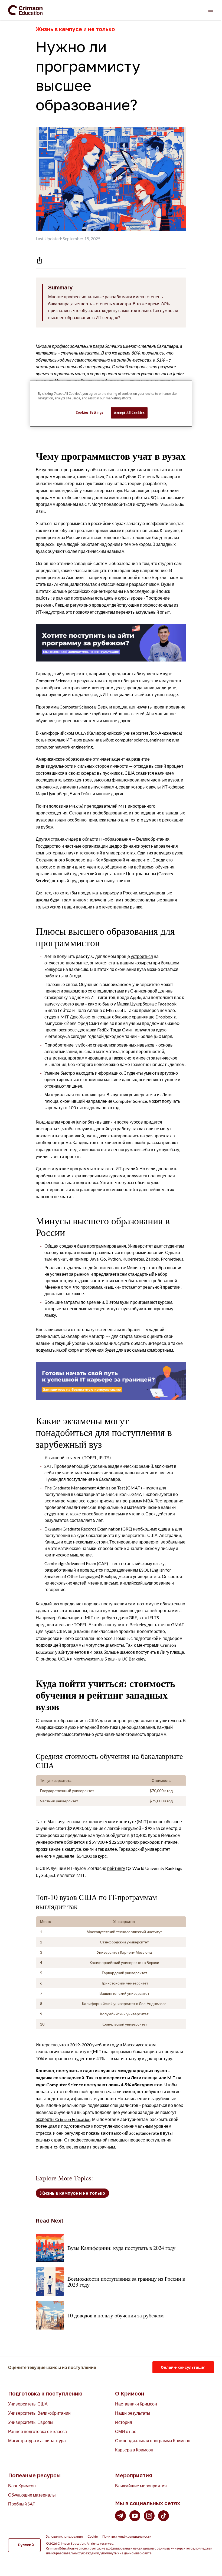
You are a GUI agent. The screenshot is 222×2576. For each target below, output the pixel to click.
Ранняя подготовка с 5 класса (37, 2431)
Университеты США (28, 2404)
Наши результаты (133, 2413)
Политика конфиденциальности (127, 2537)
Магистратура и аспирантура (37, 2440)
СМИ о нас (126, 2431)
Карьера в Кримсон (134, 2450)
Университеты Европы (31, 2422)
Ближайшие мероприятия (141, 2486)
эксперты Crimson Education (63, 2119)
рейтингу (116, 1868)
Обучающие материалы (32, 2495)
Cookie (93, 2537)
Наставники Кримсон (136, 2404)
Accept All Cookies (129, 413)
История (124, 2422)
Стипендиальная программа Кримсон (153, 2440)
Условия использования (64, 2537)
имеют (130, 346)
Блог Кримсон (22, 2486)
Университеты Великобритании (39, 2413)
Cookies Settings (90, 412)
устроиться (142, 956)
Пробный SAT (22, 2504)
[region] (111, 404)
